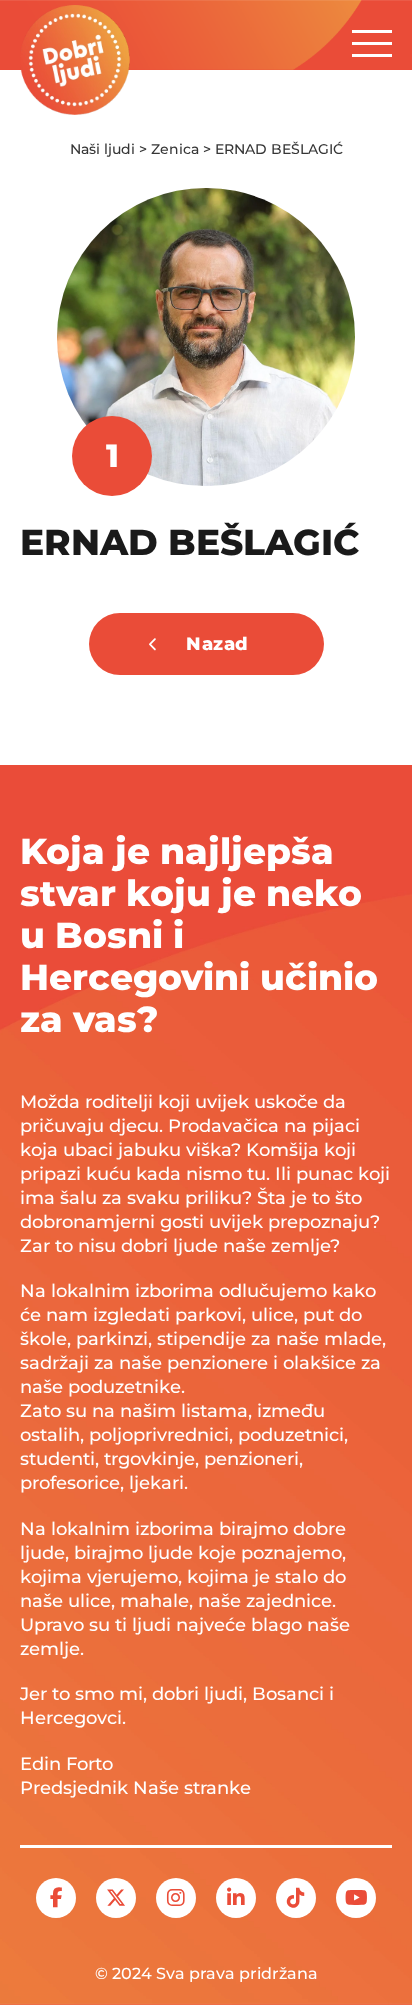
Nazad (217, 644)
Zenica (175, 149)
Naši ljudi (102, 149)
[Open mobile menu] (372, 38)
